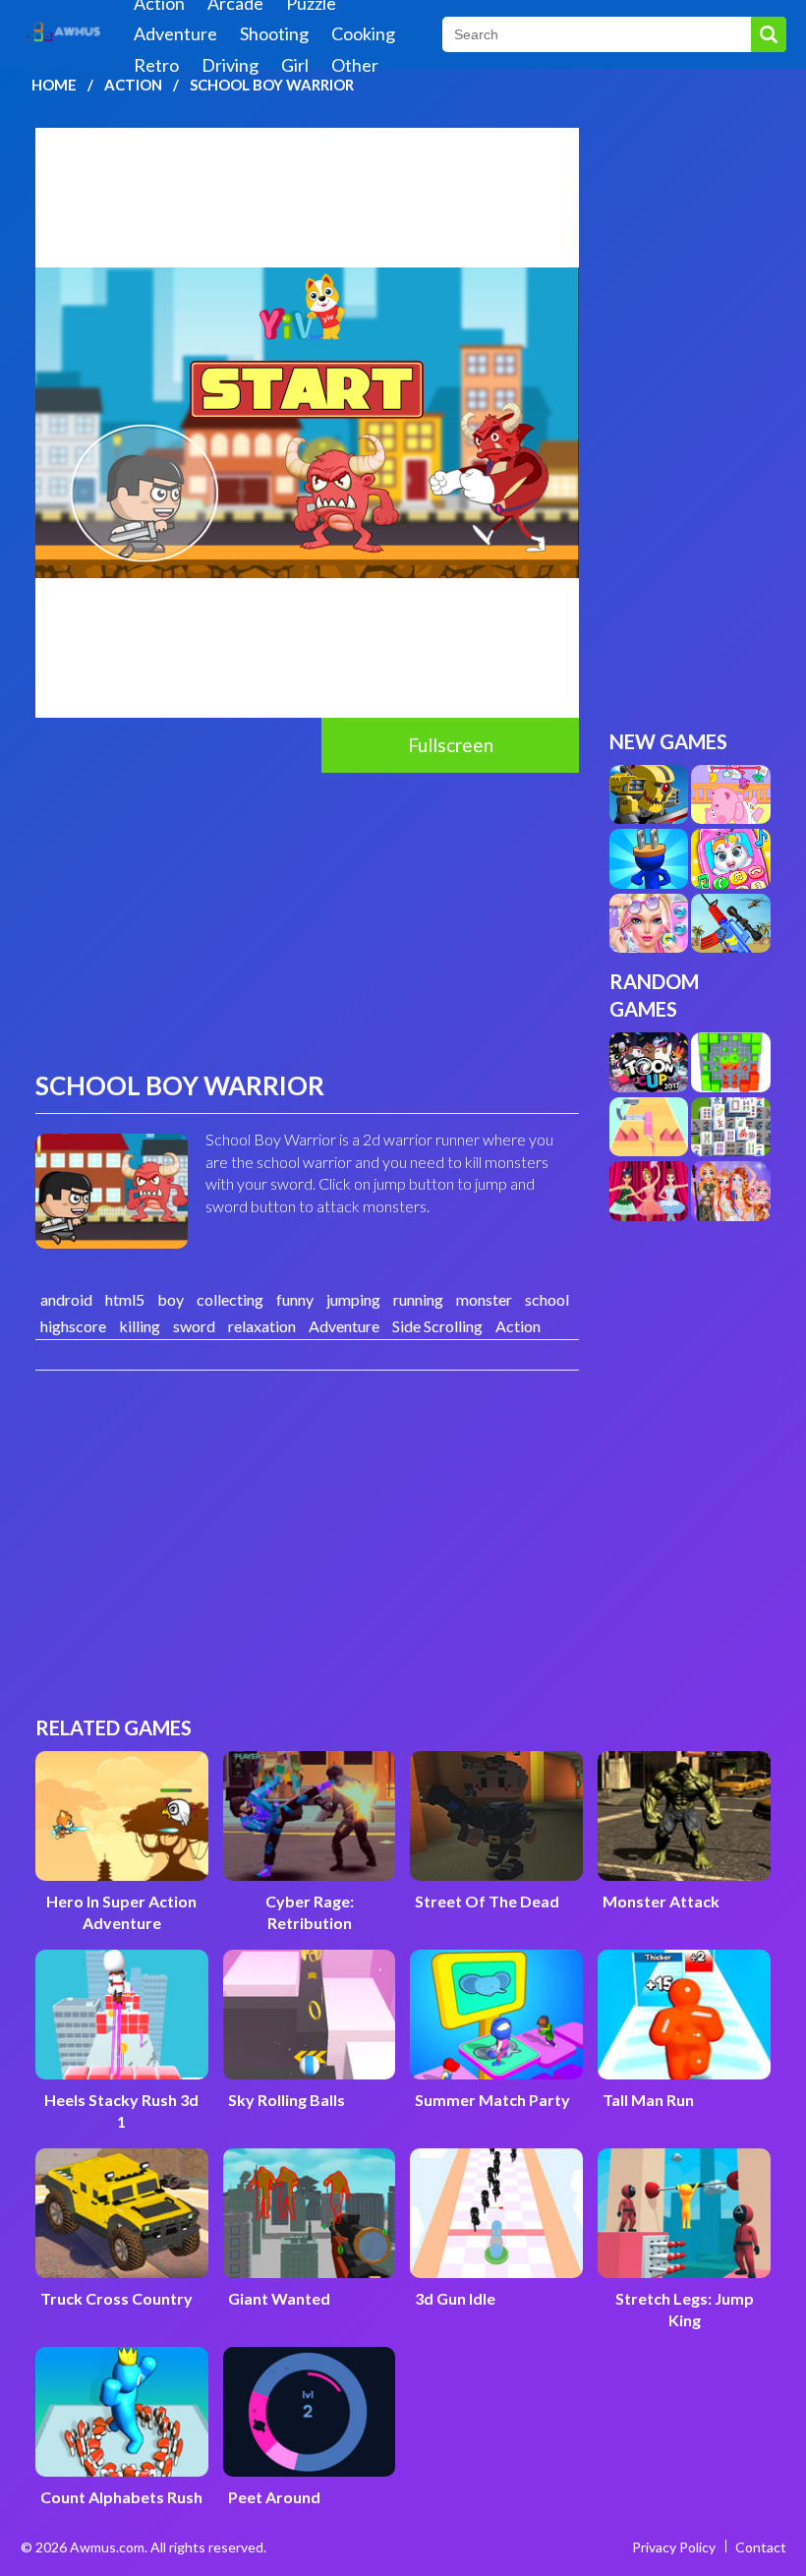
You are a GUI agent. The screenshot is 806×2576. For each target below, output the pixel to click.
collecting (230, 1299)
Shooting (274, 33)
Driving (230, 65)
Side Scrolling (437, 1326)
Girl (295, 65)
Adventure (175, 33)
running (418, 1299)
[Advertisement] (307, 920)
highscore (73, 1326)
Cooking (363, 33)
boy (171, 1299)
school (547, 1299)
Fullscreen (451, 745)
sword (194, 1326)
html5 (125, 1299)
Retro (156, 65)
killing (140, 1326)
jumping (353, 1299)
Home (54, 85)
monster (484, 1299)
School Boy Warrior (272, 85)
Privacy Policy (674, 2547)
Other (355, 65)
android (66, 1299)
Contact (761, 2547)
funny (295, 1299)
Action (133, 85)
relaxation (262, 1326)
